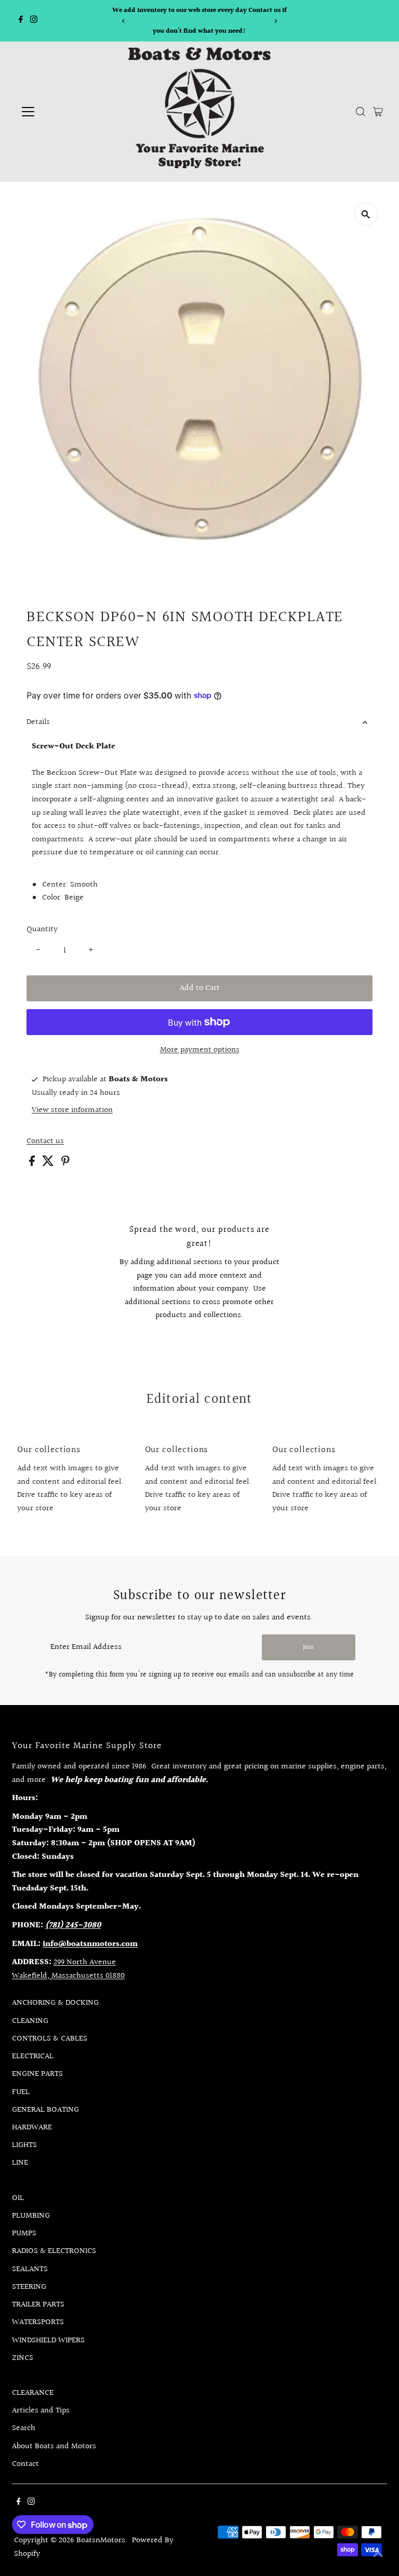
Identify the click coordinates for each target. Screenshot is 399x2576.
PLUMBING (31, 2216)
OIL (18, 2198)
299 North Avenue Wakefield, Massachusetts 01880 (68, 1969)
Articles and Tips (41, 2411)
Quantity (42, 929)
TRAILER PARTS (38, 2305)
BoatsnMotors (101, 2540)
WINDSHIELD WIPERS (48, 2340)
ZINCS (23, 2358)
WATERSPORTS (38, 2322)
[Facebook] (21, 21)
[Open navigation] (59, 112)
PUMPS (24, 2233)
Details (38, 722)
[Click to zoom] (366, 214)
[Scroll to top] (378, 2555)
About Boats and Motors (54, 2446)
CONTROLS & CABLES (50, 2039)
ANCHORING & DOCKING (55, 2003)
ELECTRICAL (33, 2056)
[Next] (276, 21)
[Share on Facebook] (33, 1164)
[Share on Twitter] (49, 1164)
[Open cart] (378, 112)
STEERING (29, 2287)
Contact (25, 2464)
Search (24, 2428)
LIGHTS (24, 2145)
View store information (72, 1110)
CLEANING (30, 2021)
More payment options (200, 1050)
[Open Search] (361, 112)
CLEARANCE (33, 2393)
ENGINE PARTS (37, 2074)
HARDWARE (32, 2128)
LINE (20, 2163)
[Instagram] (34, 21)
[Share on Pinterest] (65, 1164)
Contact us (45, 1142)
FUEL (21, 2092)
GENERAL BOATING (45, 2110)
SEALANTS (30, 2269)
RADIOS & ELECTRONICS (54, 2251)
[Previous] (123, 21)
